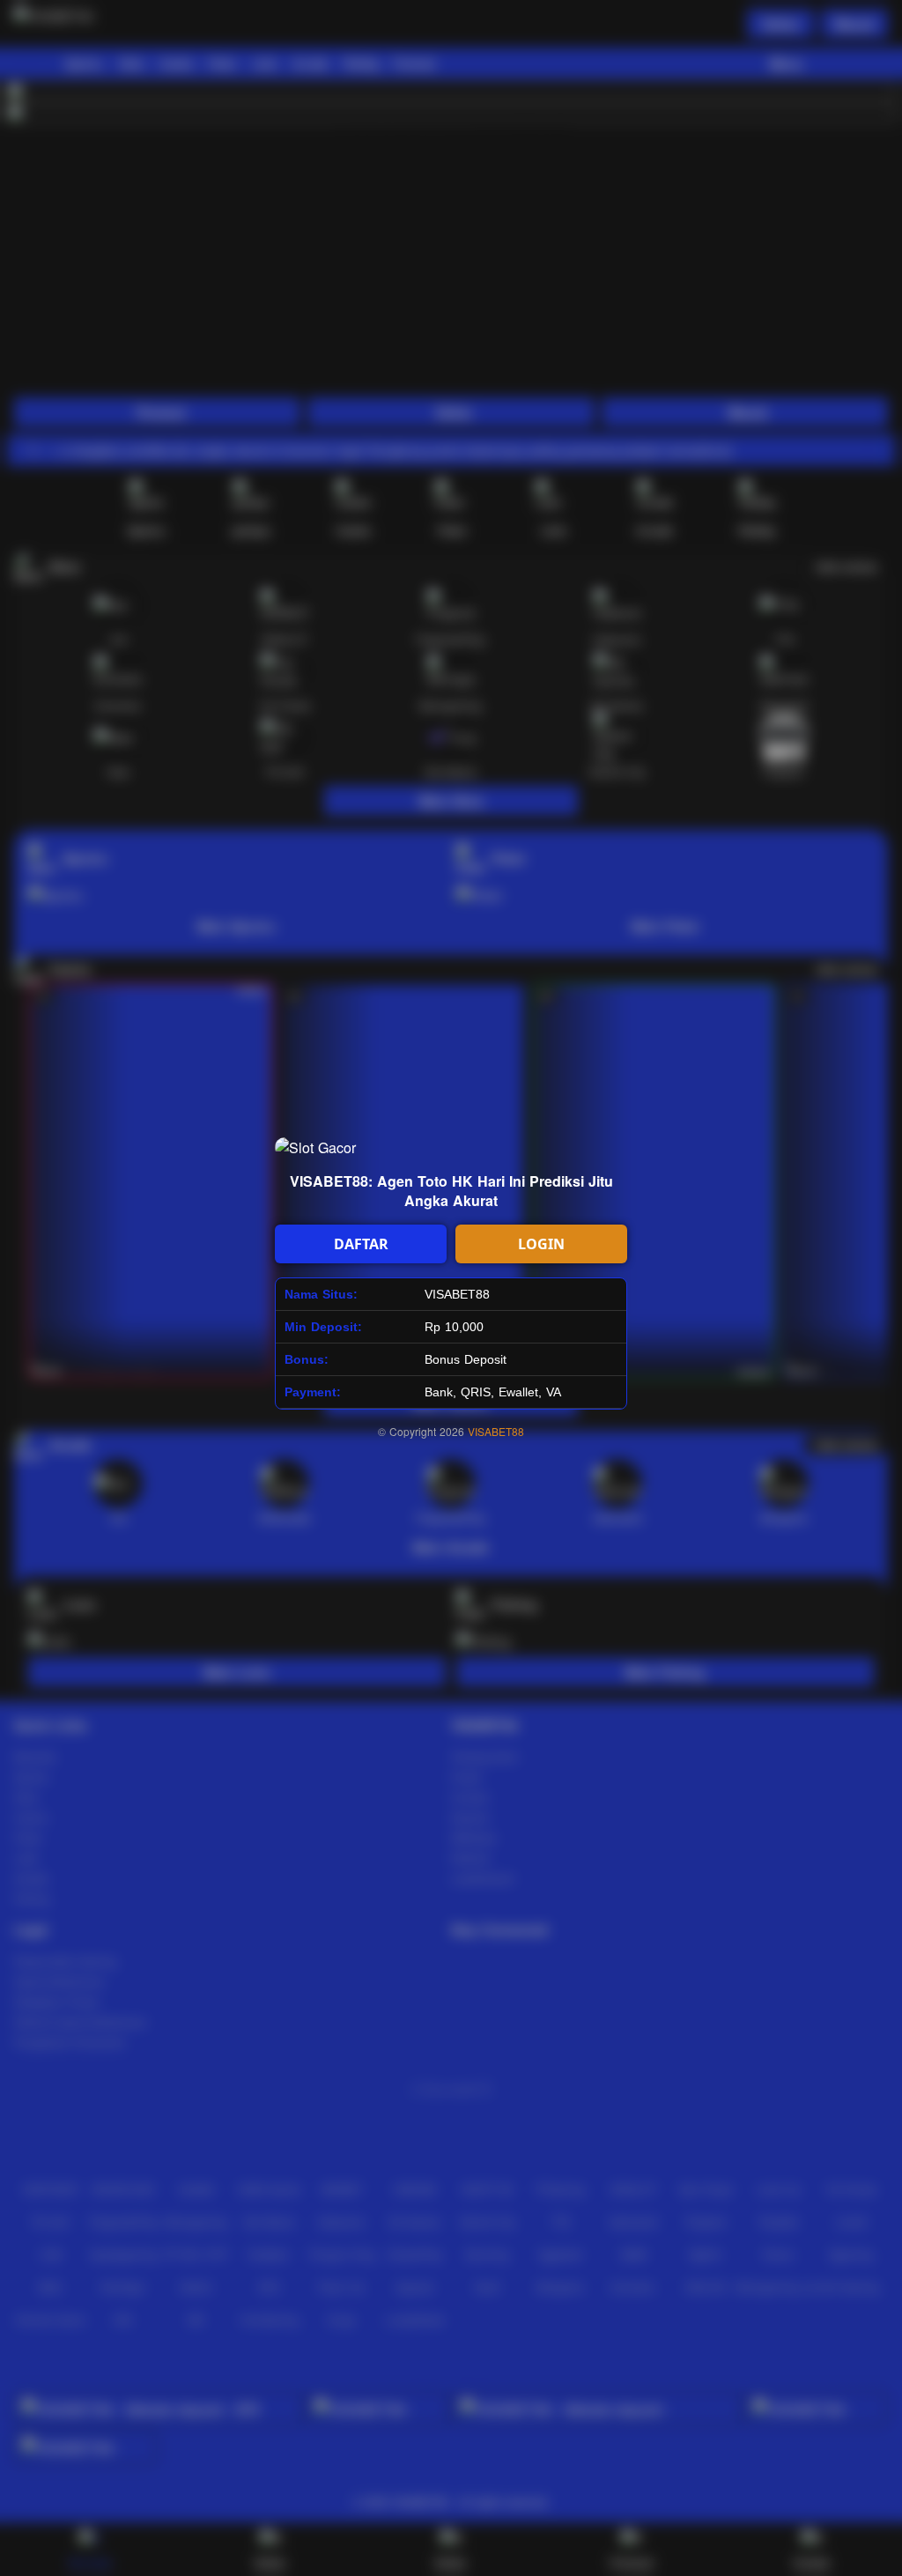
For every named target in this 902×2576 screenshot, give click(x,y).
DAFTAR (361, 1244)
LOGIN (541, 1244)
